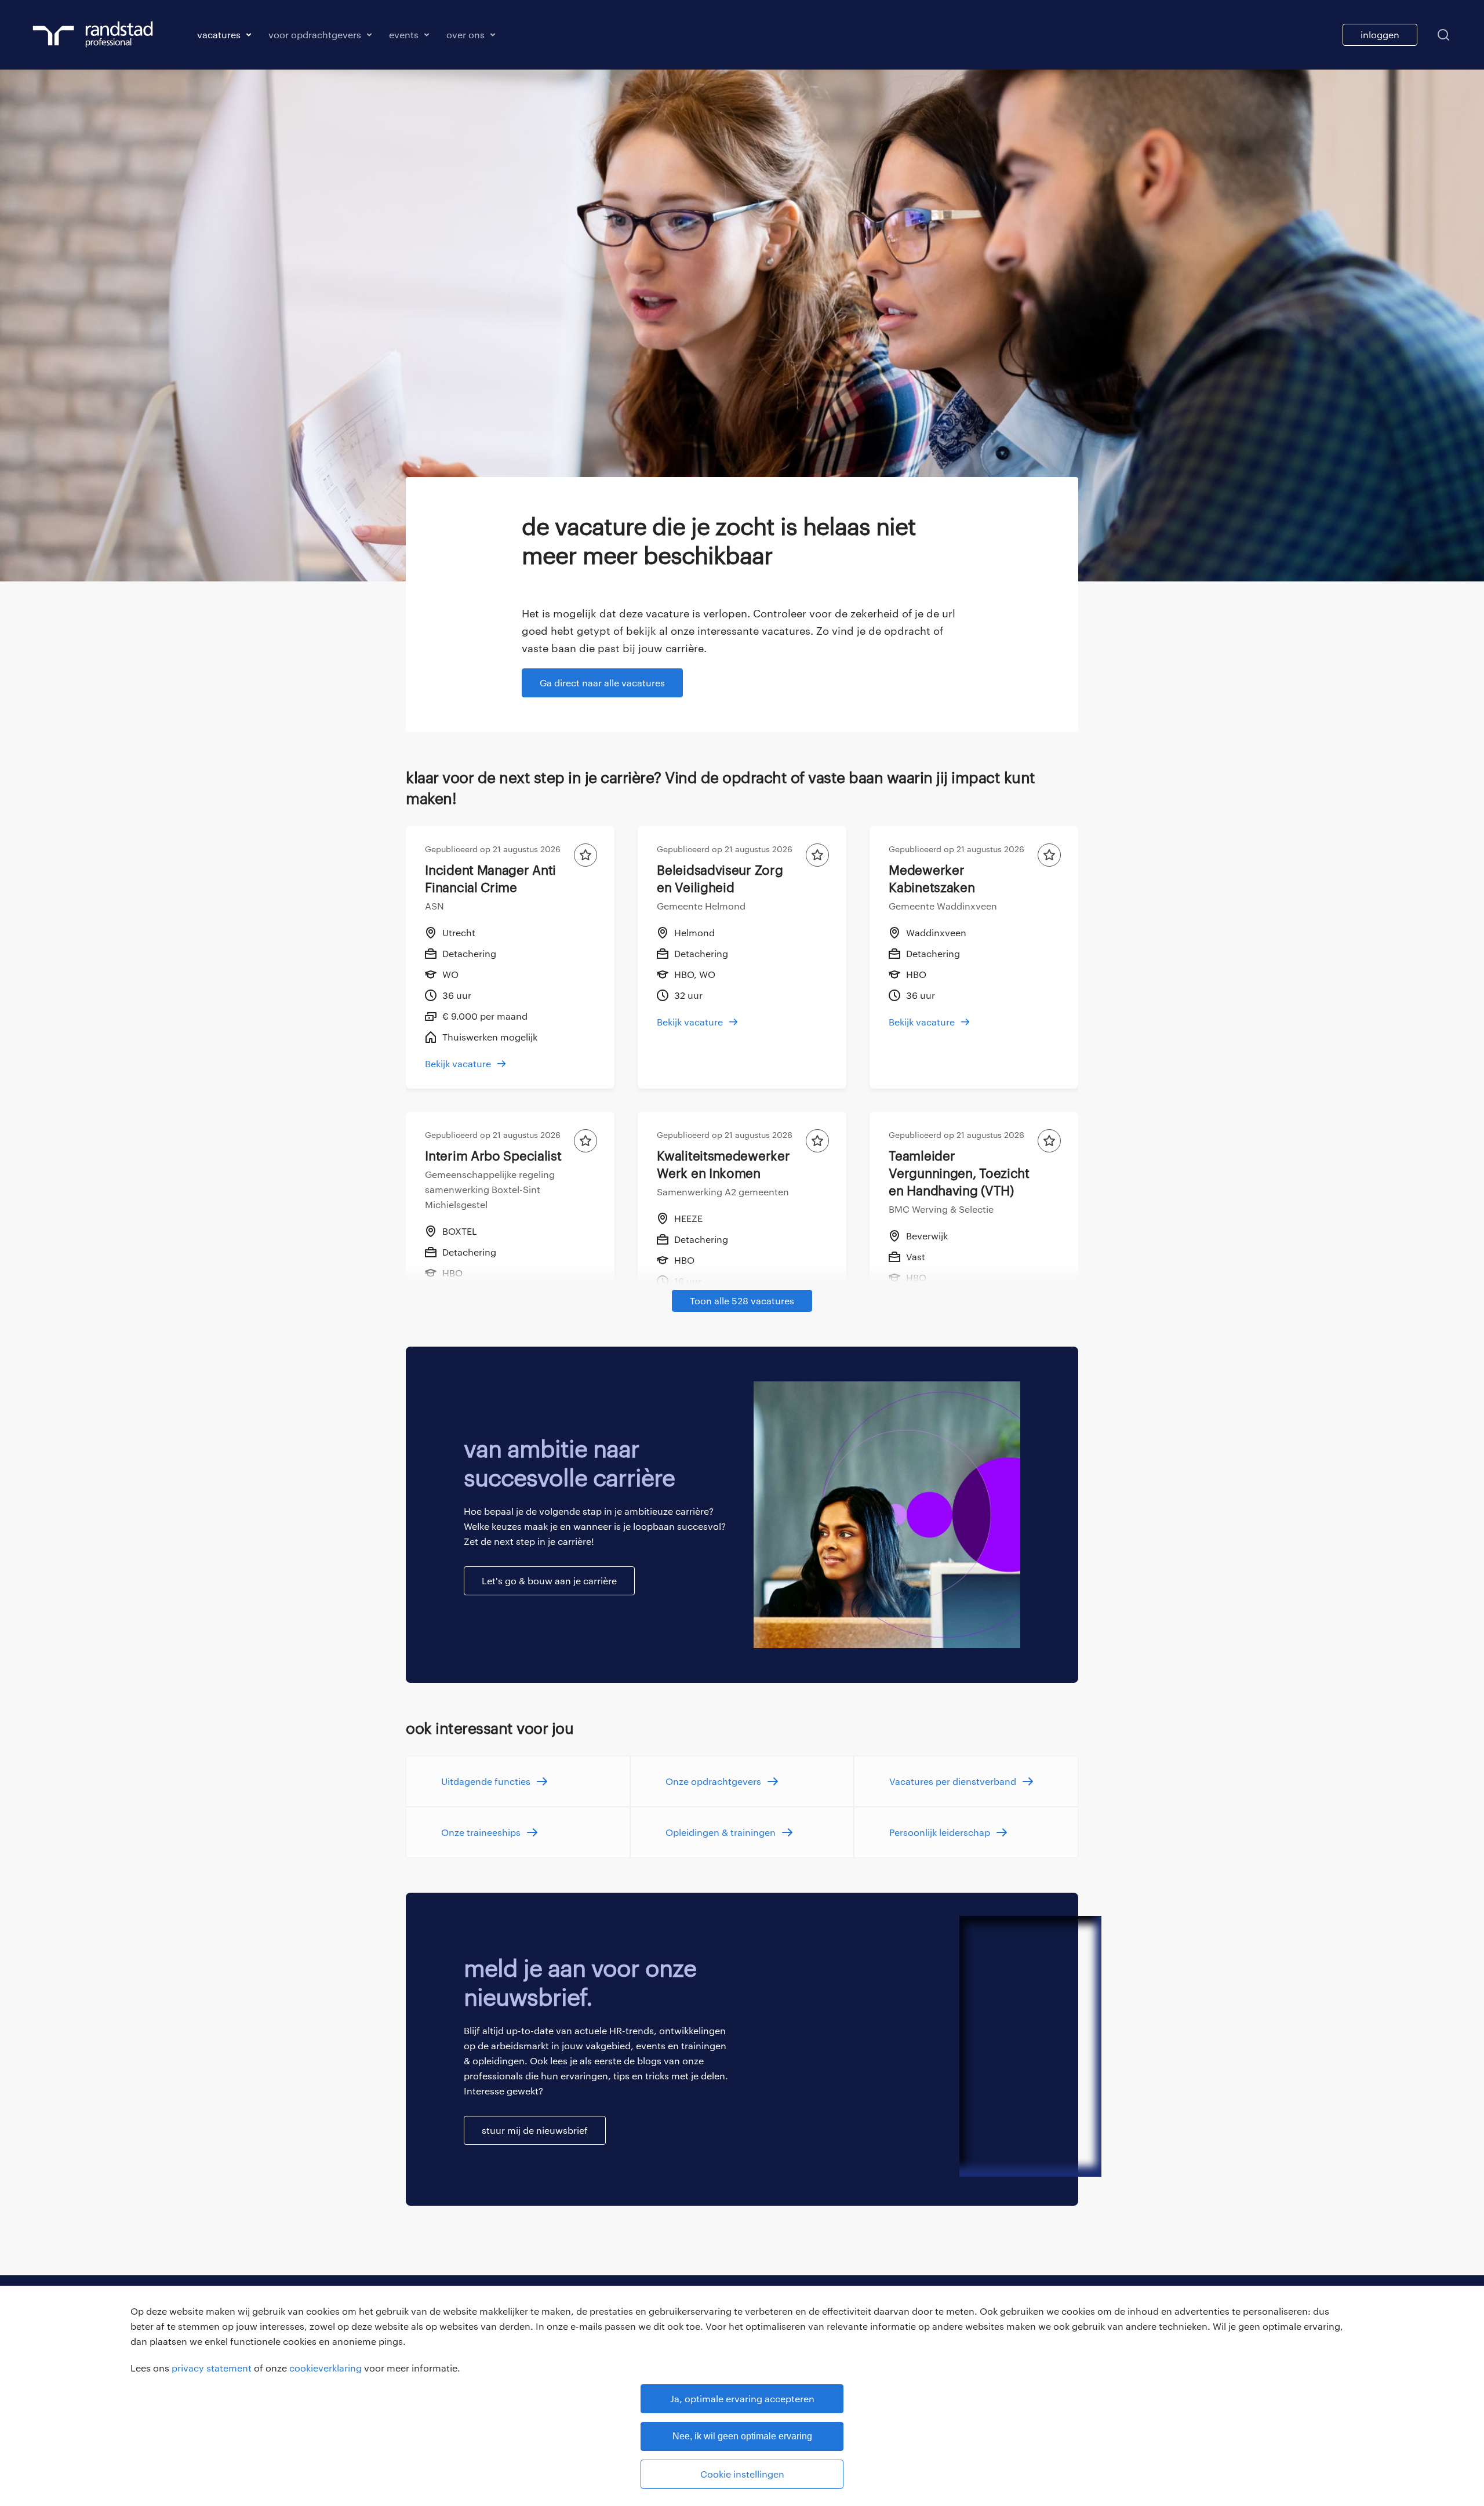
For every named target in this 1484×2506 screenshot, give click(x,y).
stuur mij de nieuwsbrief (535, 2130)
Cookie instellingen (742, 2474)
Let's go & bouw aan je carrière (549, 1581)
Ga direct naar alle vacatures (602, 683)
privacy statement (212, 2368)
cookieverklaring (325, 2368)
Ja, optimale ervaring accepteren (742, 2398)
